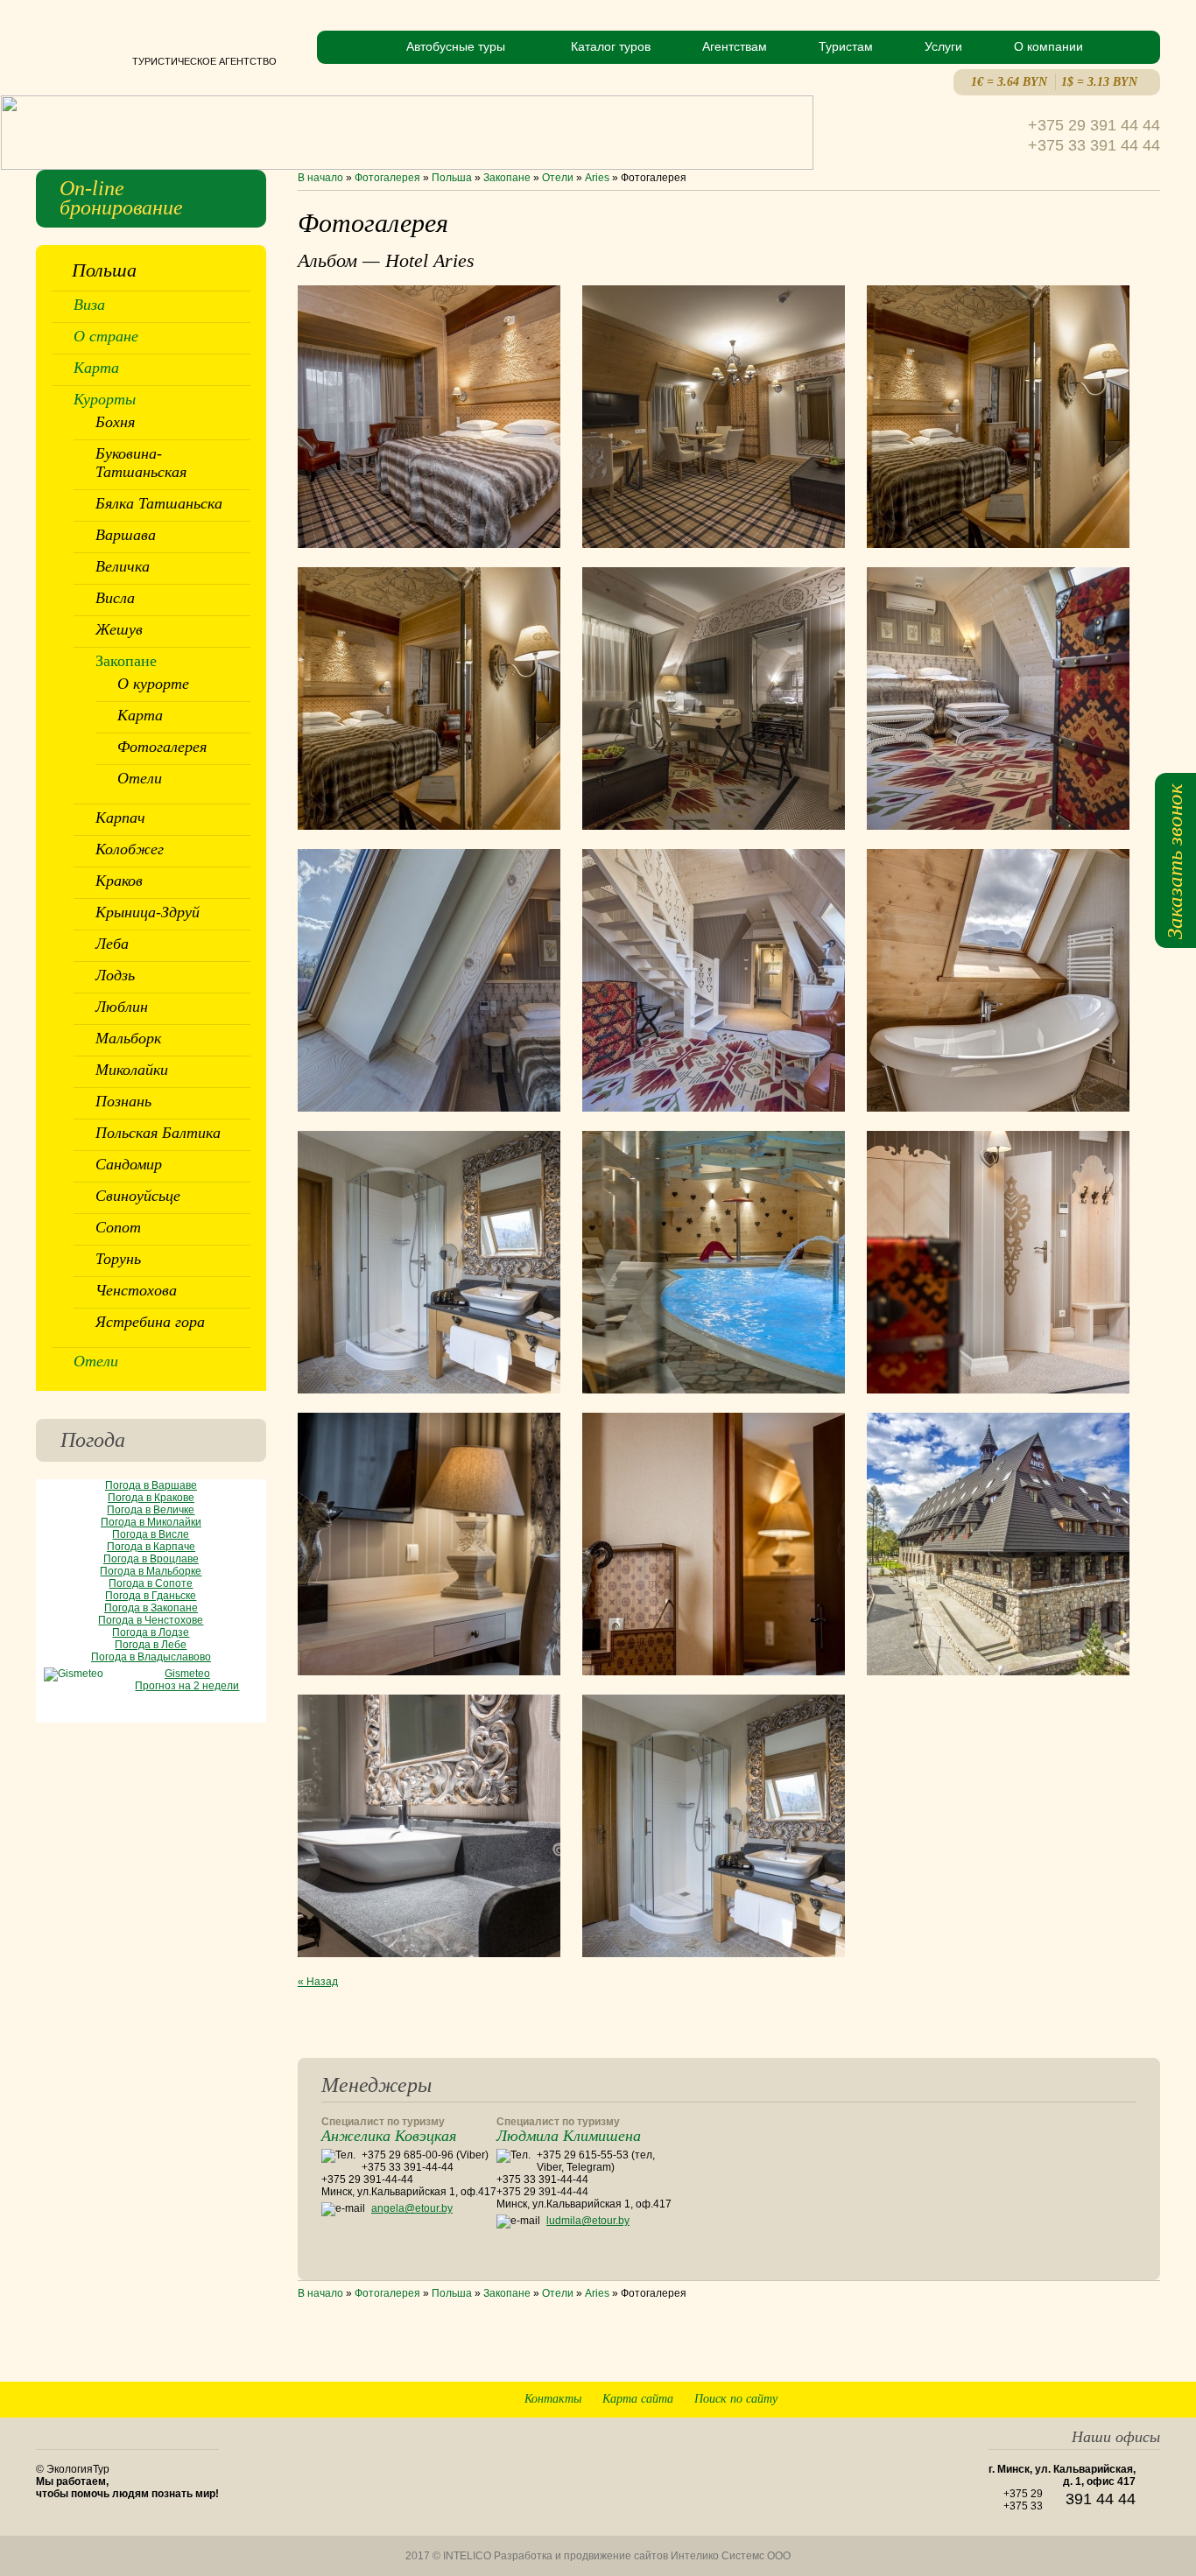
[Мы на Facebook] (1086, 2362)
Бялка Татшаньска (159, 503)
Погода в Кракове (151, 1498)
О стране (106, 336)
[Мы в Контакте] (1117, 2362)
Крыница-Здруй (148, 912)
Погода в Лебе (151, 1645)
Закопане (507, 178)
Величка (123, 566)
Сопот (118, 1227)
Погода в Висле (151, 1534)
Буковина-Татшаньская (141, 463)
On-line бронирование (121, 198)
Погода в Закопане (151, 1608)
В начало (320, 178)
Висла (115, 598)
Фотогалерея (387, 178)
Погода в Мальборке (151, 1571)
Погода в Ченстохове (151, 1620)
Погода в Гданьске (151, 1596)
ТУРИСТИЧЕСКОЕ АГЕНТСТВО (156, 61)
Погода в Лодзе (151, 1632)
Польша (452, 178)
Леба (112, 944)
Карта (96, 368)
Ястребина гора (150, 1322)
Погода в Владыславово (151, 1657)
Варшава (126, 535)
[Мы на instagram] (1147, 2362)
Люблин (122, 1007)
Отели (558, 178)
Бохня (115, 422)
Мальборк (128, 1038)
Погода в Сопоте (151, 1583)
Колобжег (130, 849)
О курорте (153, 684)
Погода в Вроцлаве (151, 1559)
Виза (89, 305)
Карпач (120, 818)
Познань (123, 1101)
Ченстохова (136, 1290)
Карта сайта (638, 2399)
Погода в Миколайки (151, 1522)
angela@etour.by (412, 2208)
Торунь (118, 1259)
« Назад (318, 1982)
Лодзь (115, 975)
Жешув (119, 629)
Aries (597, 178)
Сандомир (129, 1164)
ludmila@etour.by (588, 2221)
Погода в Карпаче (151, 1547)
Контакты (553, 2399)
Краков (119, 881)
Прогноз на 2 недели (187, 1686)
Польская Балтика (158, 1133)
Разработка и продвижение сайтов (581, 2556)
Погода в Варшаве (151, 1485)
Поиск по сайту (736, 2399)
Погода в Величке (151, 1510)
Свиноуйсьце (138, 1196)
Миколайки (132, 1070)
